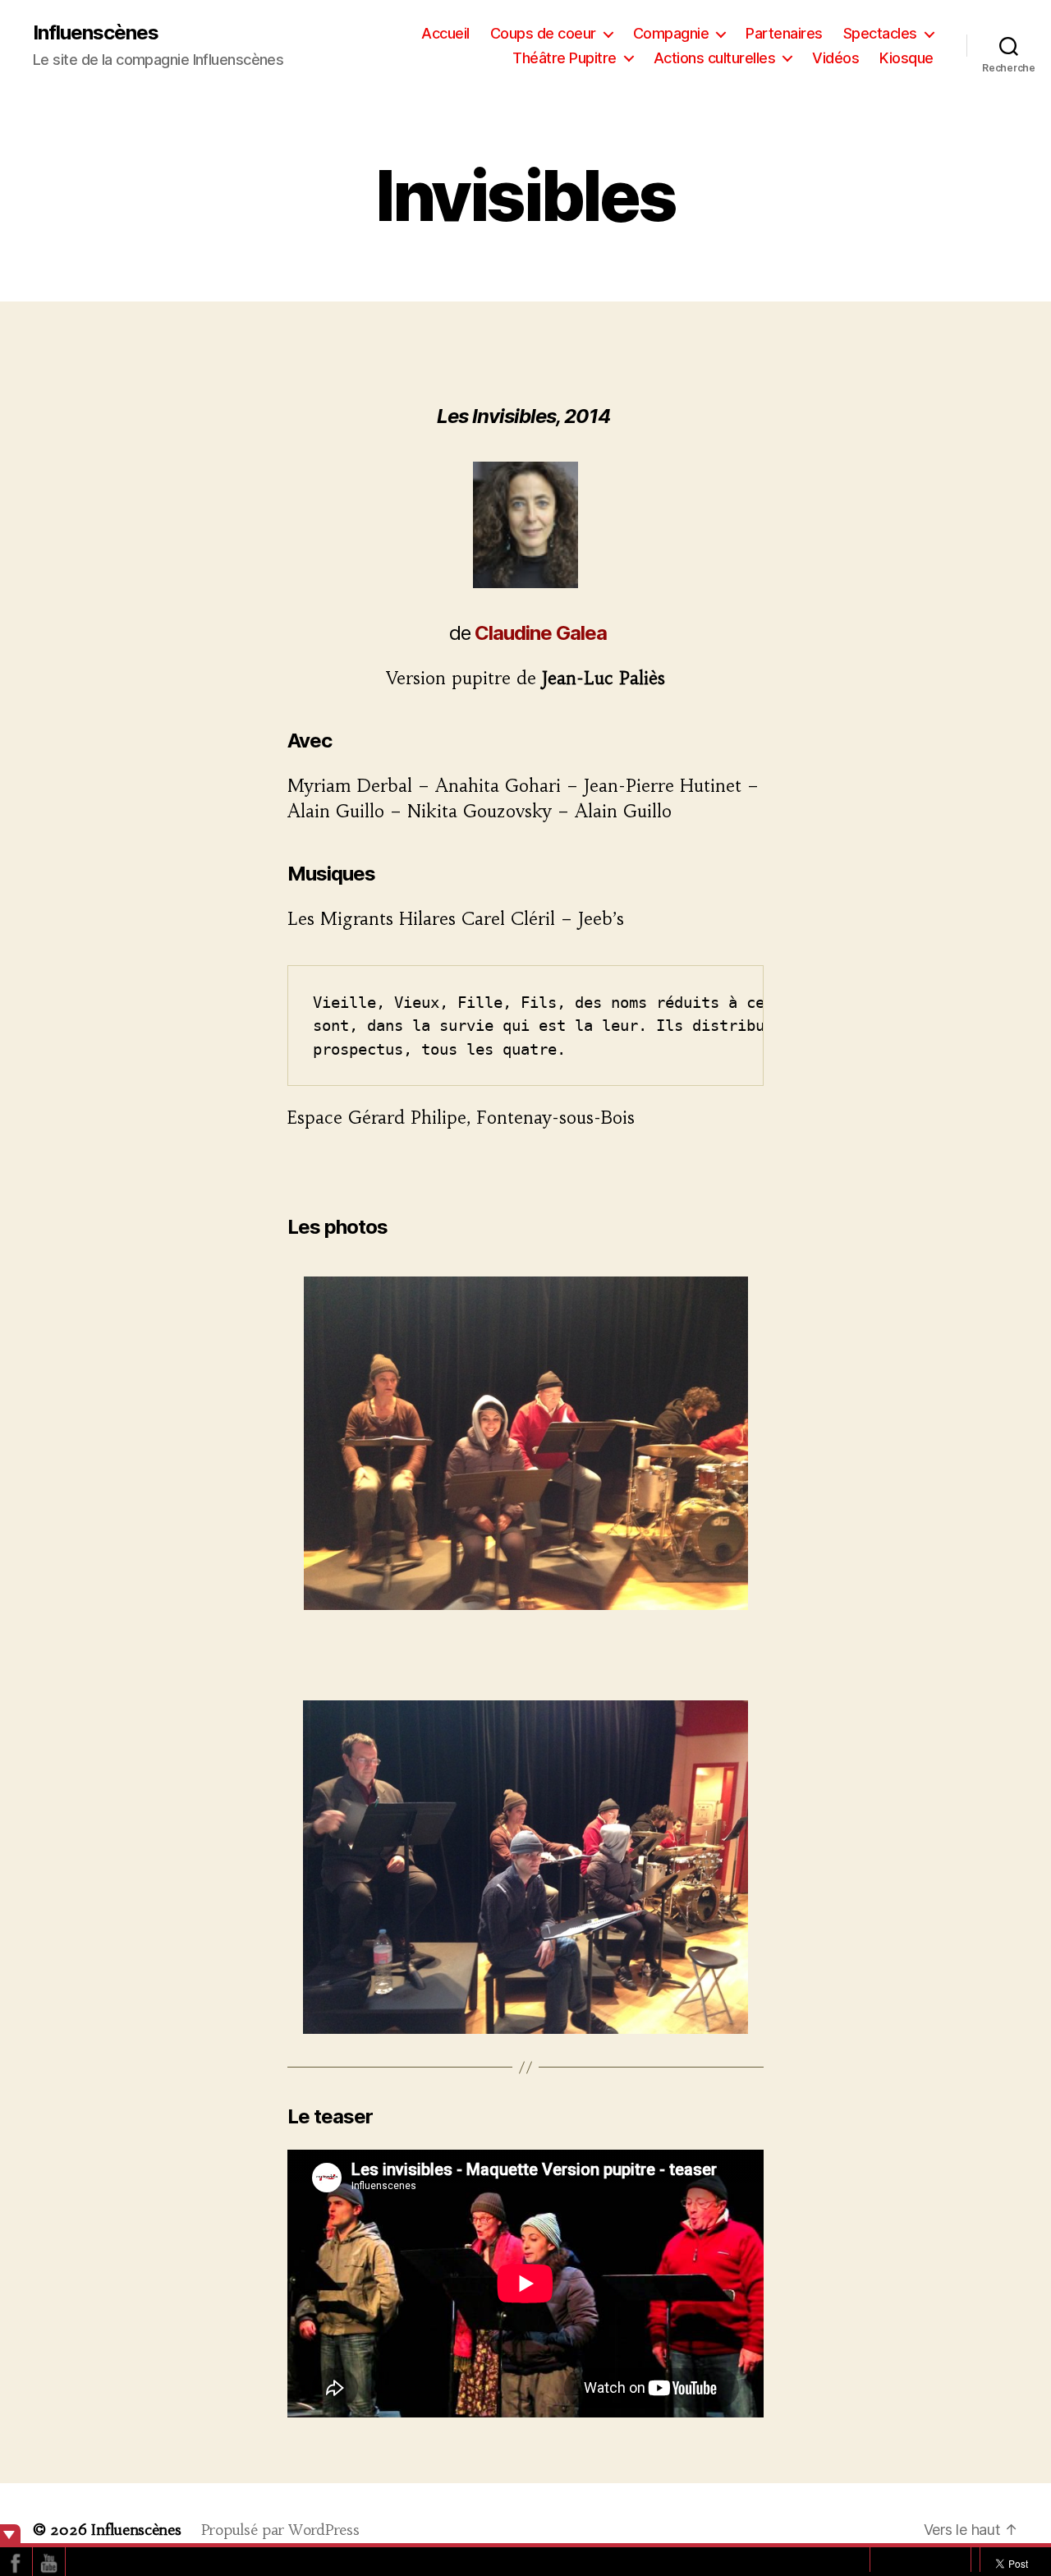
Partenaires (784, 33)
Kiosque (906, 58)
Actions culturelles (715, 58)
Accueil (445, 33)
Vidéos (835, 58)
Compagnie (671, 33)
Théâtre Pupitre (565, 58)
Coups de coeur (543, 33)
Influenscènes (96, 33)
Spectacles (880, 33)
